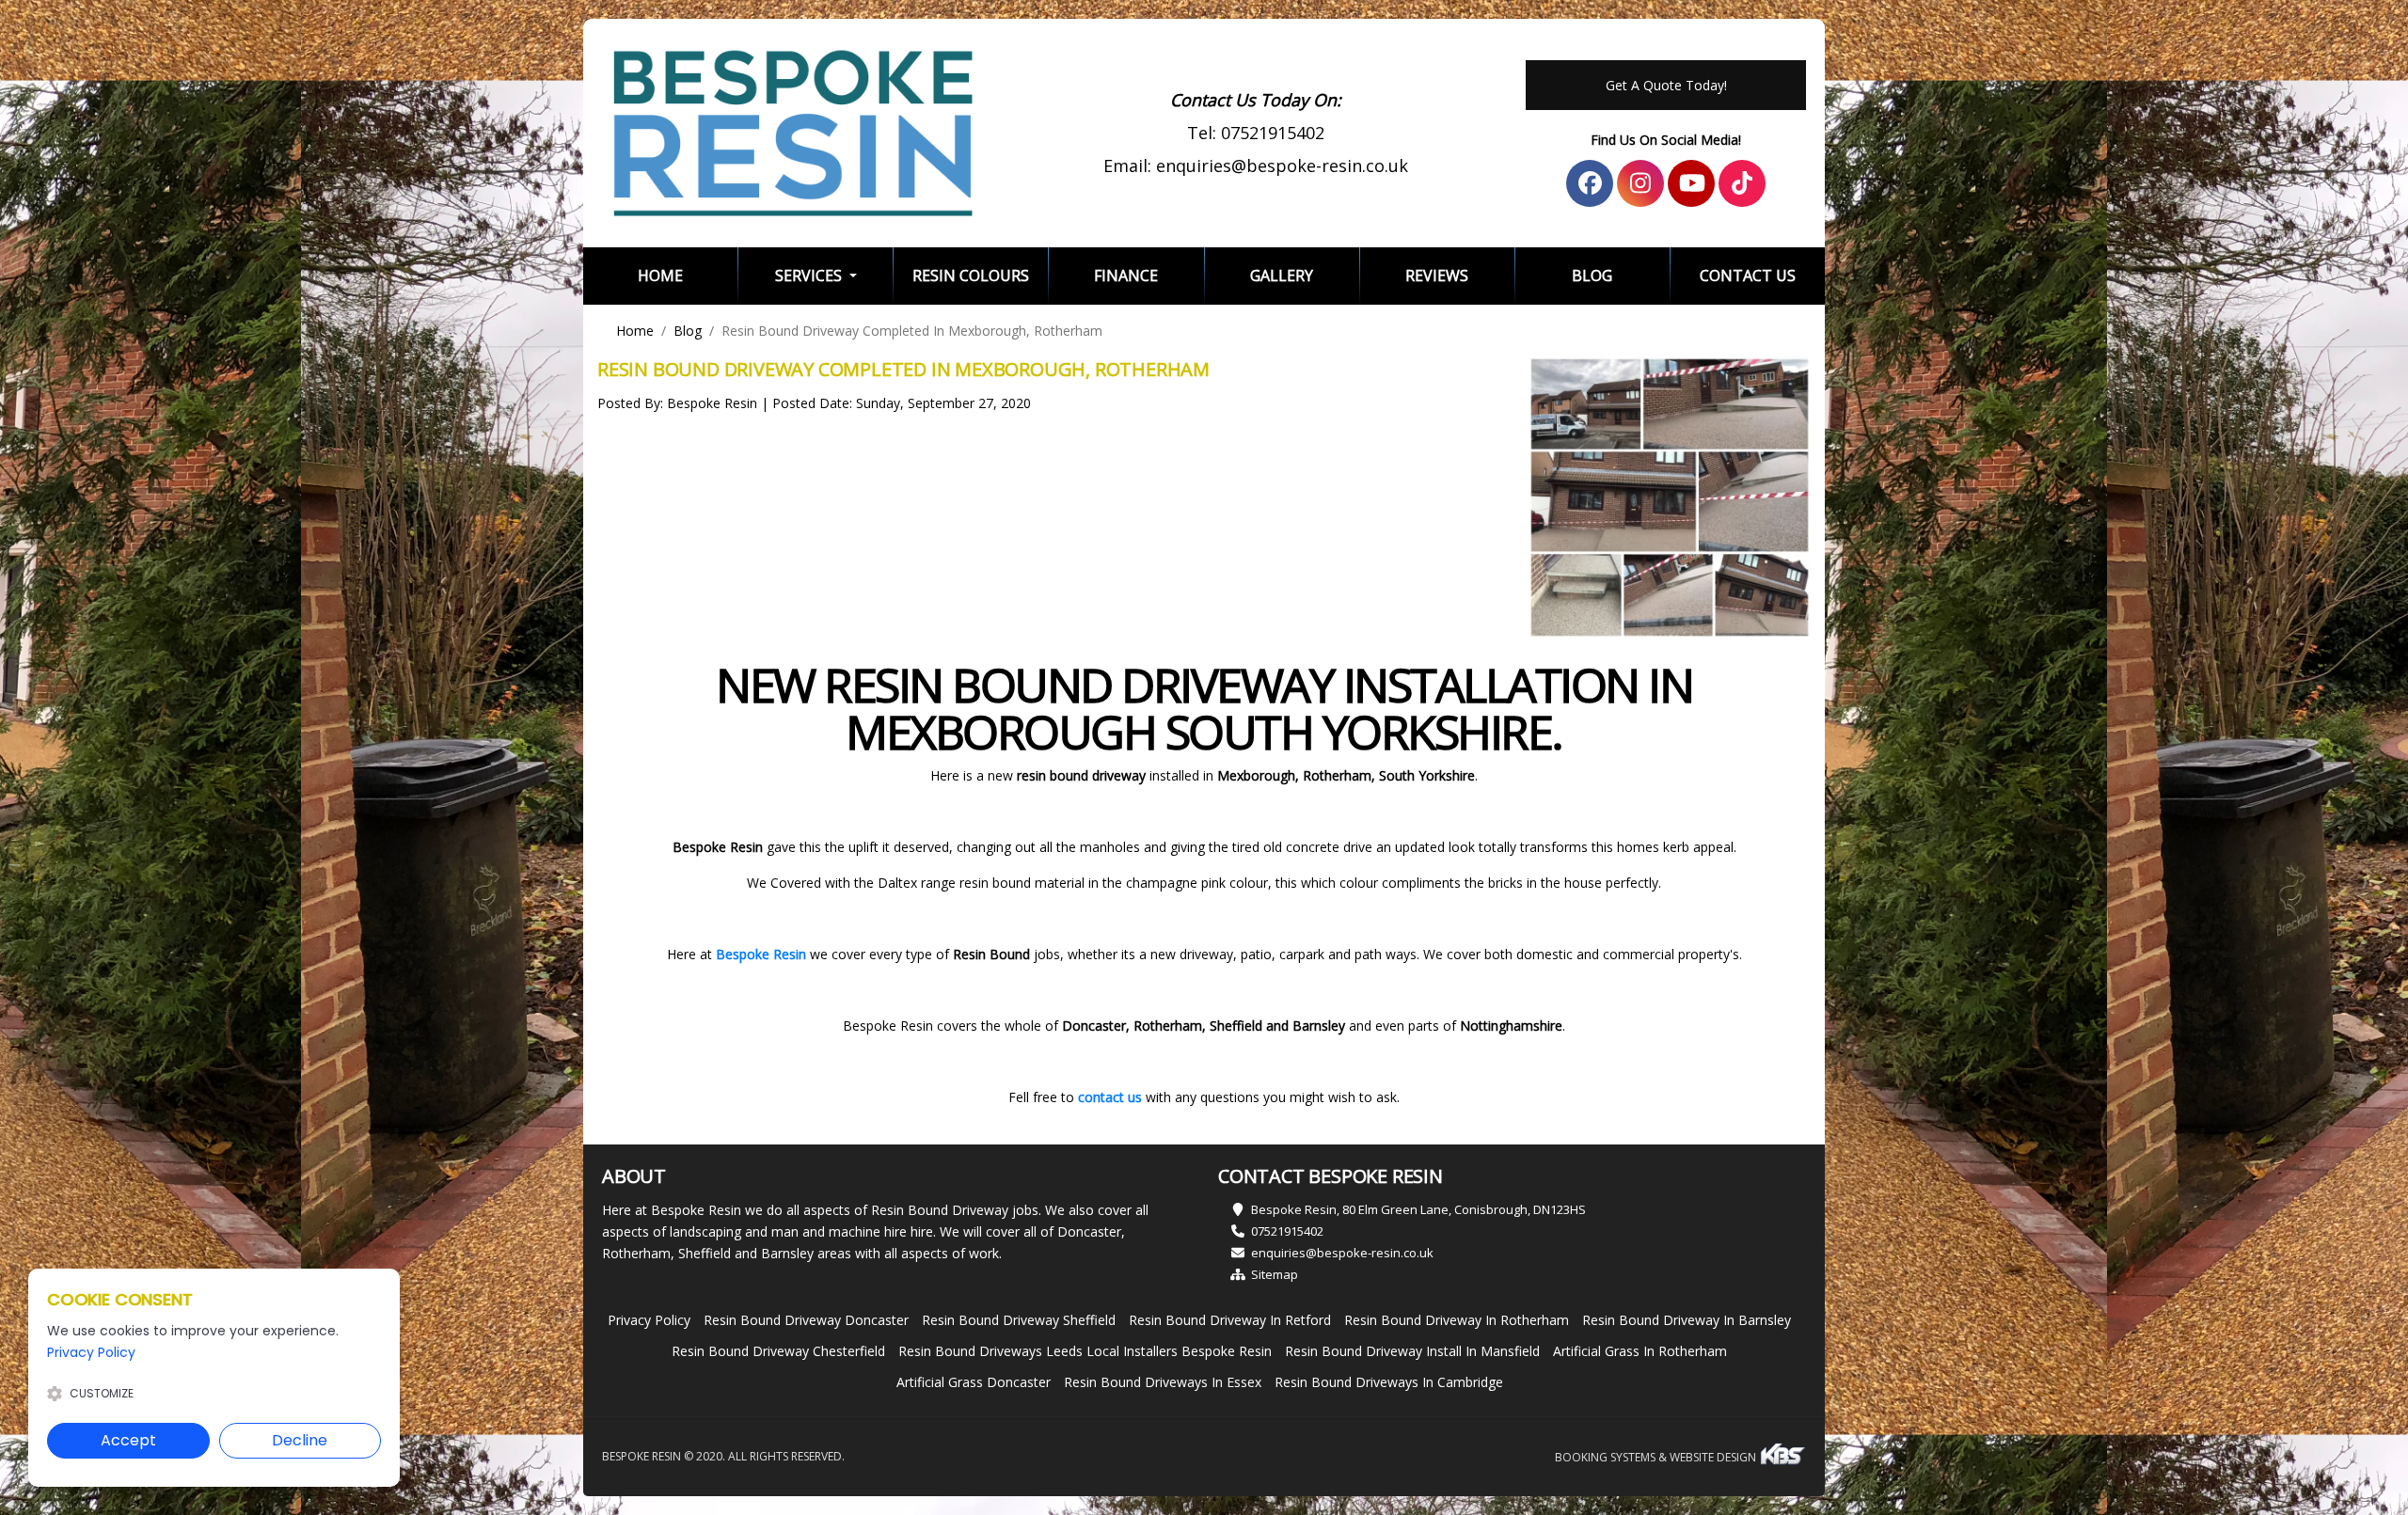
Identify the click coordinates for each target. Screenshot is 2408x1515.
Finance (1126, 276)
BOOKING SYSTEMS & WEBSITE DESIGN (1657, 1457)
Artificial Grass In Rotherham (1640, 1351)
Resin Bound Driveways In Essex (1163, 1382)
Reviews (1437, 276)
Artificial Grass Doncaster (974, 1382)
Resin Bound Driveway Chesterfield (778, 1351)
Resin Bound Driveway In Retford (1230, 1320)
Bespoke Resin (761, 954)
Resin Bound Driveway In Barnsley (1687, 1320)
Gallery (1282, 276)
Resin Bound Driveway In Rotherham (1457, 1320)
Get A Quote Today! (1666, 85)
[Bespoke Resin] (793, 133)
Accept (128, 1440)
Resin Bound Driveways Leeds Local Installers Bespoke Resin (1085, 1351)
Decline (300, 1440)
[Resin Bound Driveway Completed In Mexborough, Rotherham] (1670, 497)
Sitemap (1275, 1274)
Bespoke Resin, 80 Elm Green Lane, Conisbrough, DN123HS (1418, 1209)
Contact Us (1748, 276)
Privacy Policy (649, 1320)
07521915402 (1273, 133)
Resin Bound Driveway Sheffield (1019, 1320)
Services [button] (810, 276)
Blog (1592, 276)
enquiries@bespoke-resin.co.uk (1282, 166)
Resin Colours (971, 276)
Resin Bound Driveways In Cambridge (1389, 1382)
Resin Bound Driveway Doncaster (806, 1320)
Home (688, 275)
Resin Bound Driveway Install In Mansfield (1412, 1351)
